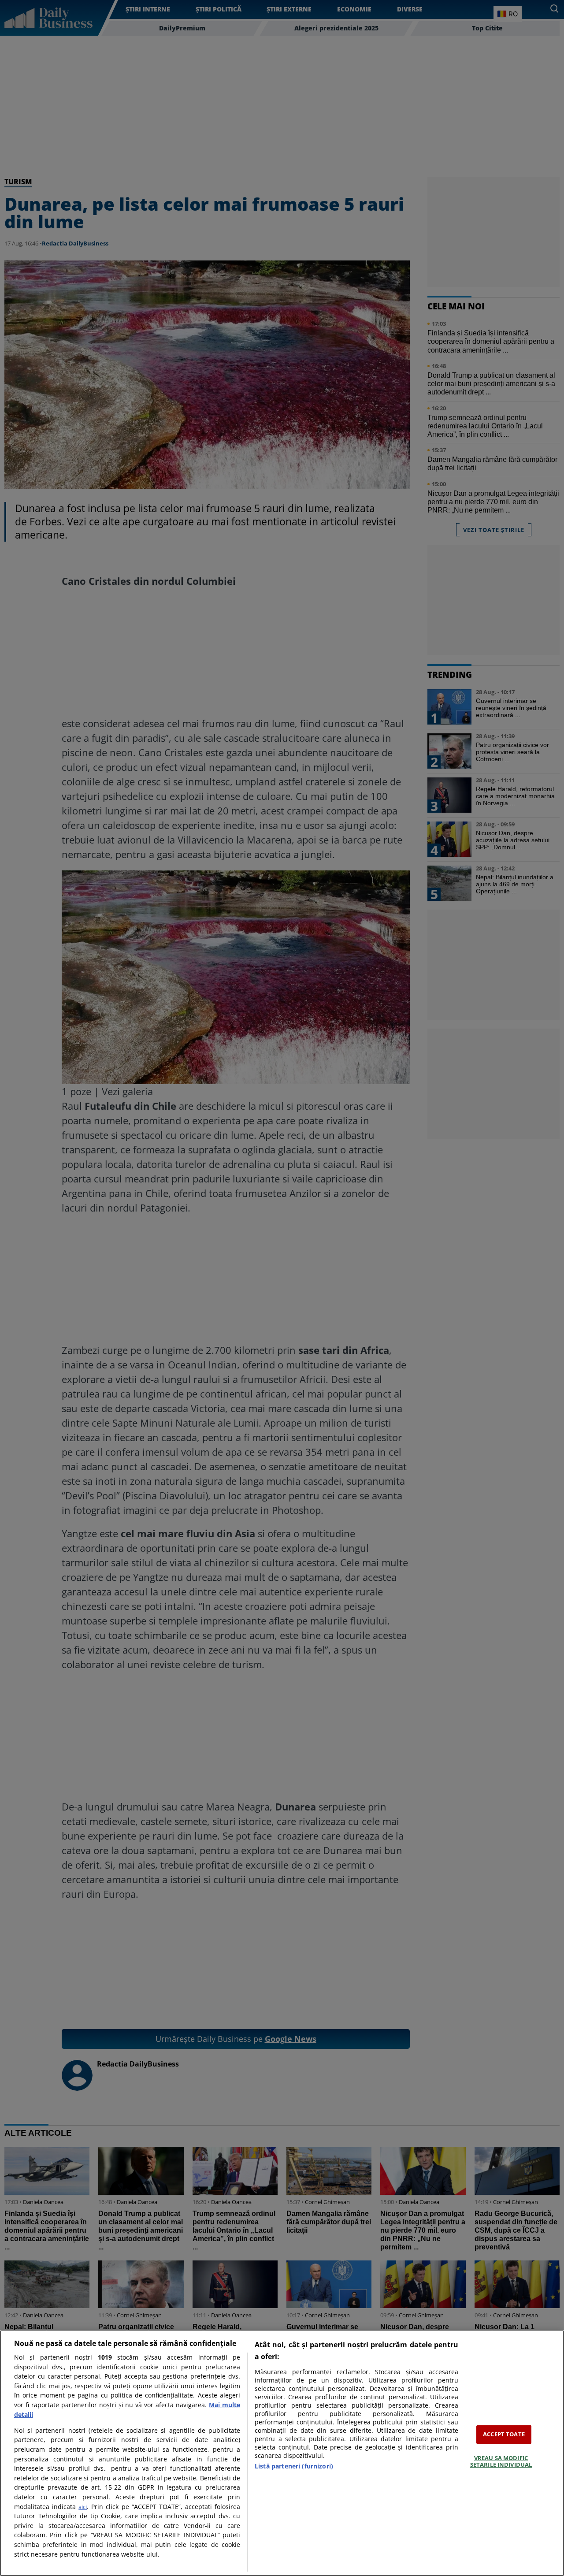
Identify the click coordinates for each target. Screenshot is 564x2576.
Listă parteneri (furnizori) (294, 2466)
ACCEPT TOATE (504, 2434)
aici (83, 2507)
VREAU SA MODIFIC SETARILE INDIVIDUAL (501, 2461)
